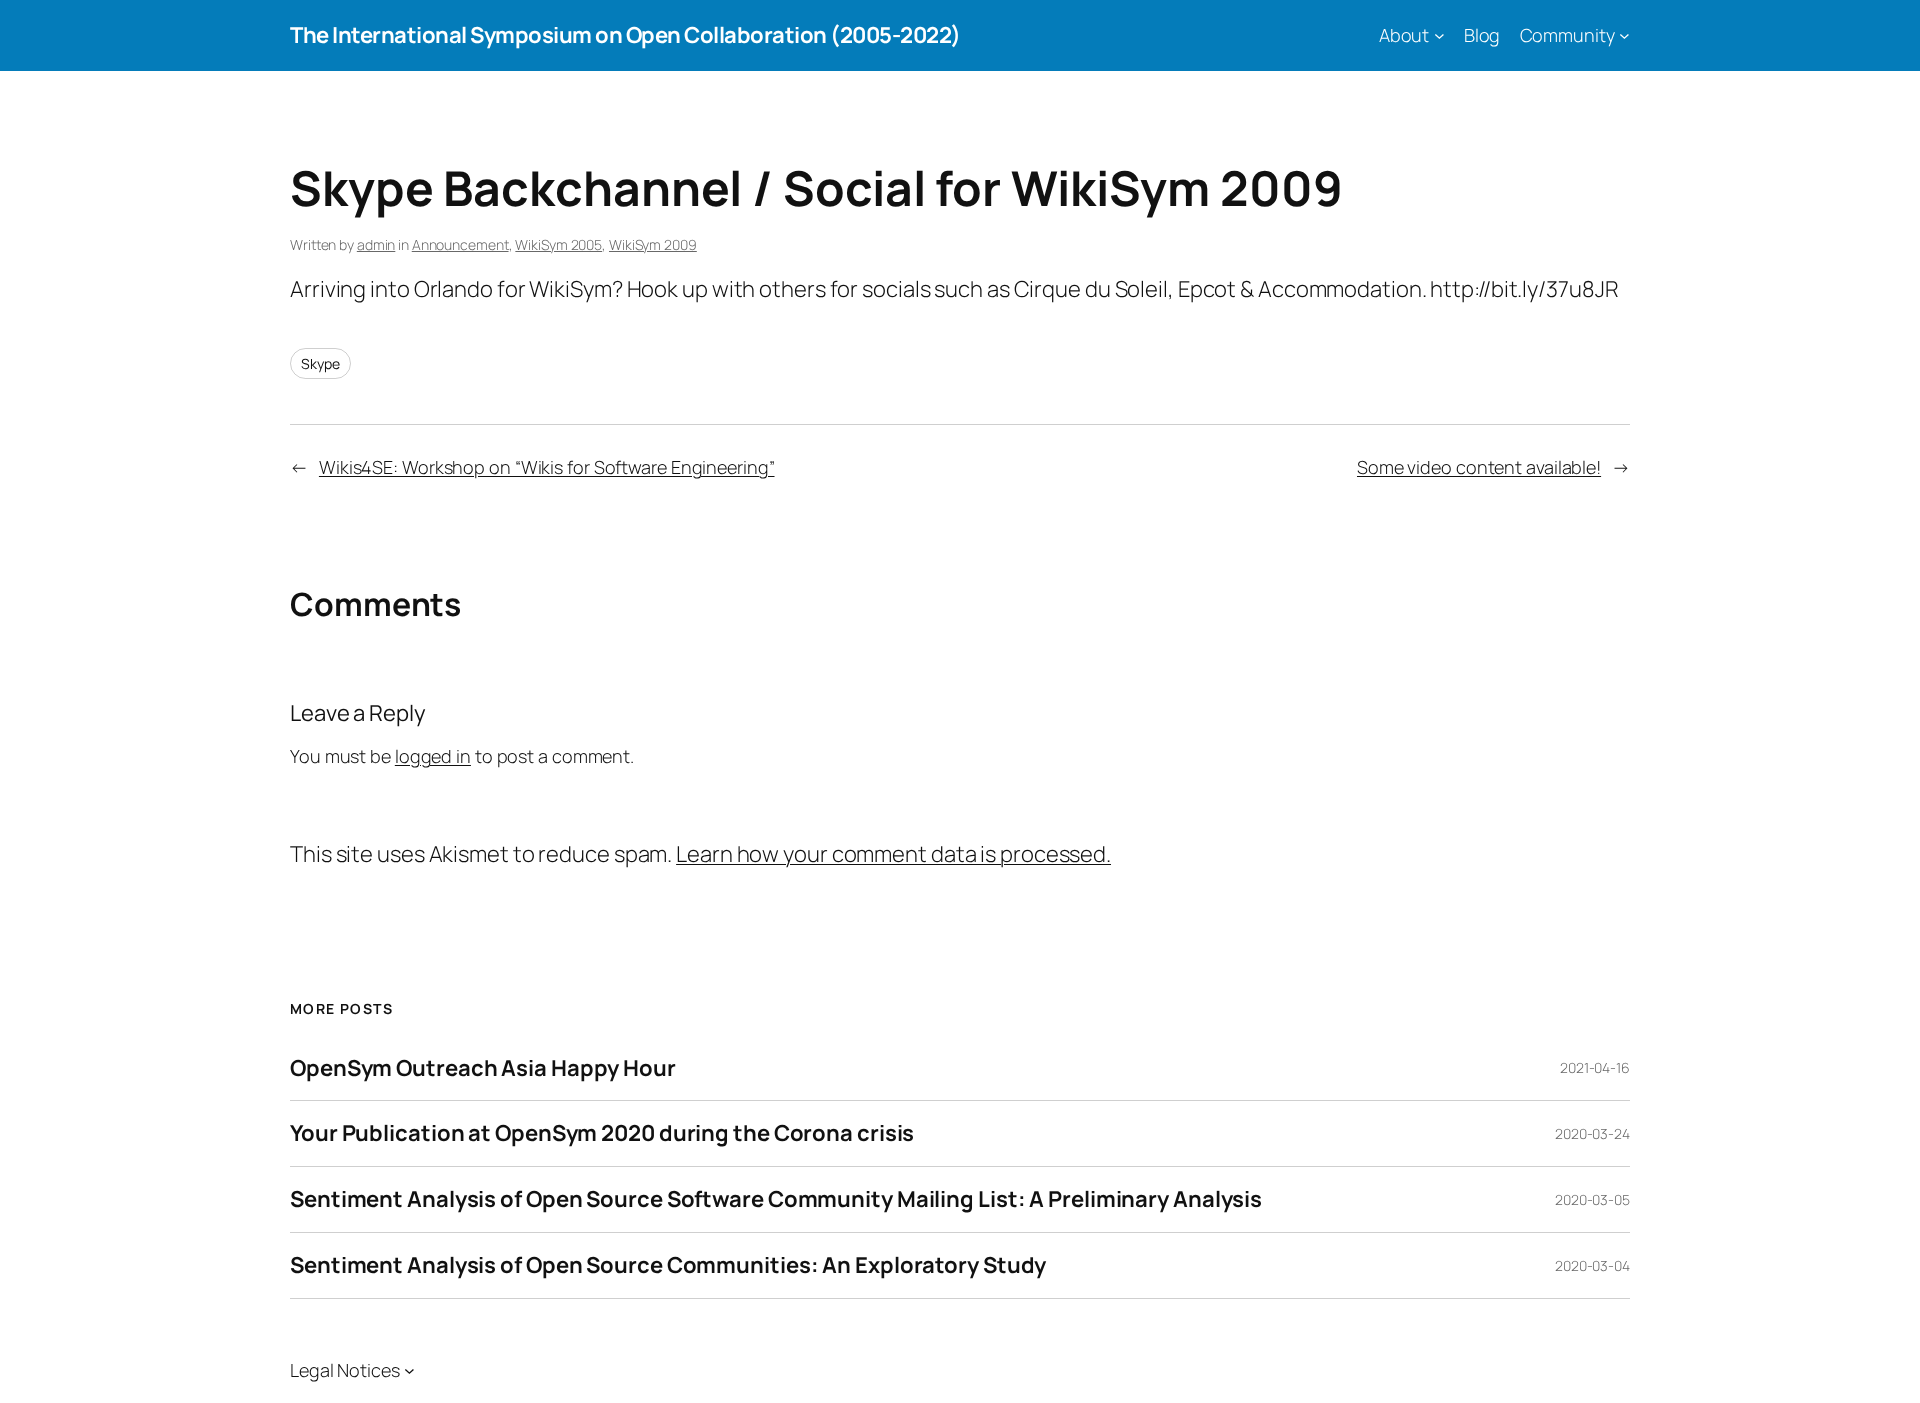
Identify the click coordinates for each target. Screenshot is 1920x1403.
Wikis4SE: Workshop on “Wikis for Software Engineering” (547, 467)
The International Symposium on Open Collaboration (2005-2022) (625, 35)
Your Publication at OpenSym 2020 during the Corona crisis (602, 1133)
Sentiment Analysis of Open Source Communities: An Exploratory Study (668, 1265)
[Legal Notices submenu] (409, 1370)
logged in (433, 756)
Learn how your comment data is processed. (893, 854)
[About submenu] (1439, 35)
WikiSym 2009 (653, 244)
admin (376, 244)
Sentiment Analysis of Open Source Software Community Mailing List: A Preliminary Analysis (776, 1199)
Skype (320, 363)
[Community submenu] (1624, 35)
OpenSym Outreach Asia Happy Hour (483, 1068)
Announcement (460, 244)
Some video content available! (1479, 467)
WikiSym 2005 (558, 244)
